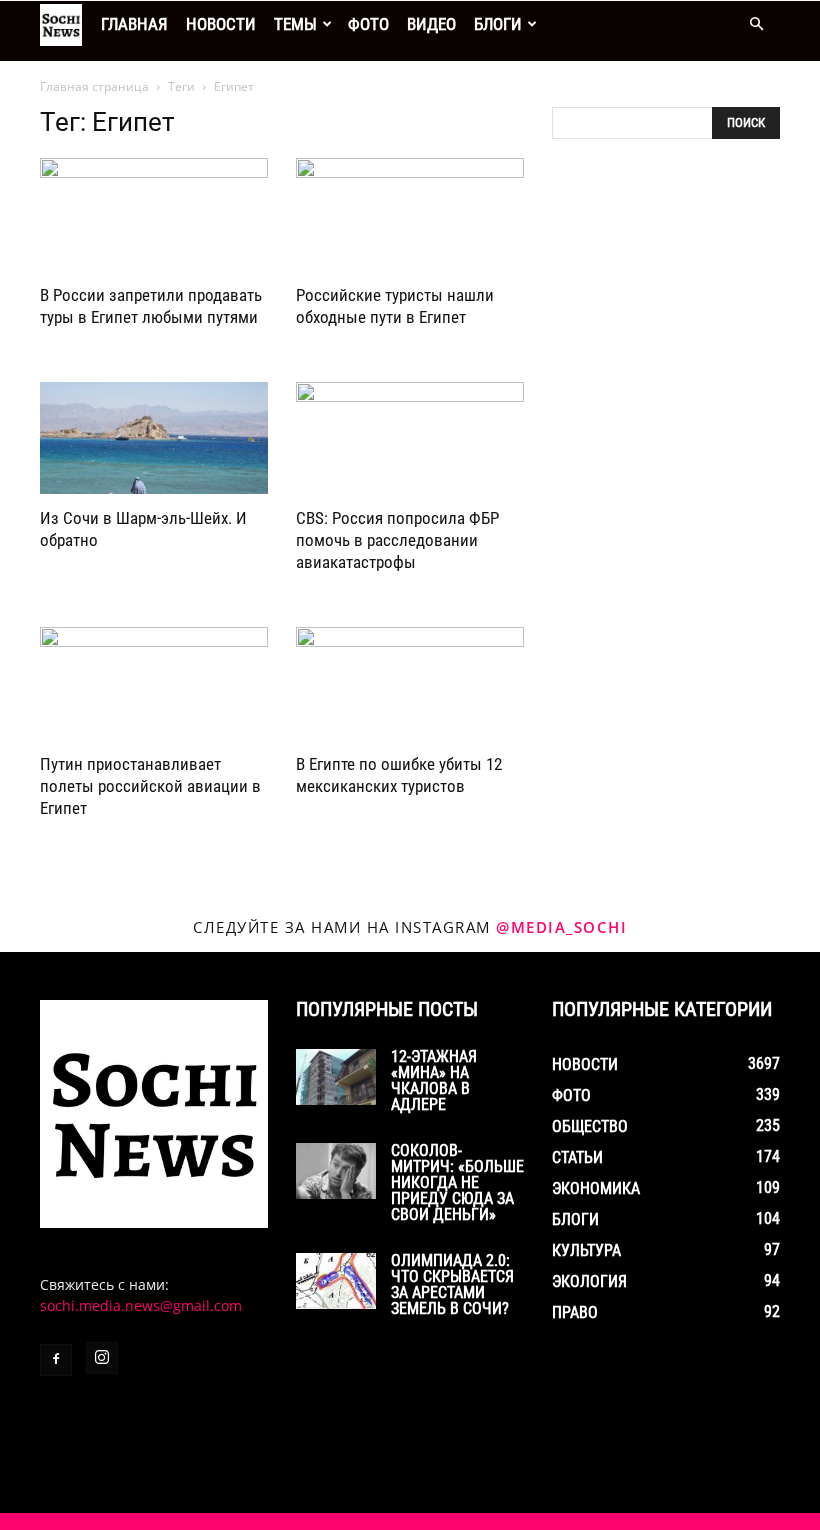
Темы (295, 24)
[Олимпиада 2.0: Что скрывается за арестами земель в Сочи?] (336, 1281)
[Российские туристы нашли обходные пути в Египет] (410, 214)
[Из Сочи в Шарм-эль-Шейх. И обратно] (154, 438)
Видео (431, 24)
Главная (134, 24)
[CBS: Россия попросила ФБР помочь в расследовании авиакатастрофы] (410, 438)
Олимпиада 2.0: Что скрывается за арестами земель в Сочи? (452, 1284)
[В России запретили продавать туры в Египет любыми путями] (154, 214)
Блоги (498, 24)
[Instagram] (102, 1358)
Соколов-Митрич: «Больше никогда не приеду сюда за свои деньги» (457, 1182)
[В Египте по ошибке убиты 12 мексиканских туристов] (410, 683)
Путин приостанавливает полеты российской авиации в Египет (150, 786)
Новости (221, 24)
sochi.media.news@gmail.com (141, 1305)
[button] (756, 24)
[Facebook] (56, 1360)
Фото (368, 24)
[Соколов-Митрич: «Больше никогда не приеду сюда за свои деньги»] (336, 1171)
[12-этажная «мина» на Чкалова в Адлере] (336, 1077)
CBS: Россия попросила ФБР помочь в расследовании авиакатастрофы (397, 540)
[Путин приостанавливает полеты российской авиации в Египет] (154, 683)
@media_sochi (561, 927)
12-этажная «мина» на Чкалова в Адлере (434, 1080)
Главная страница (94, 86)
